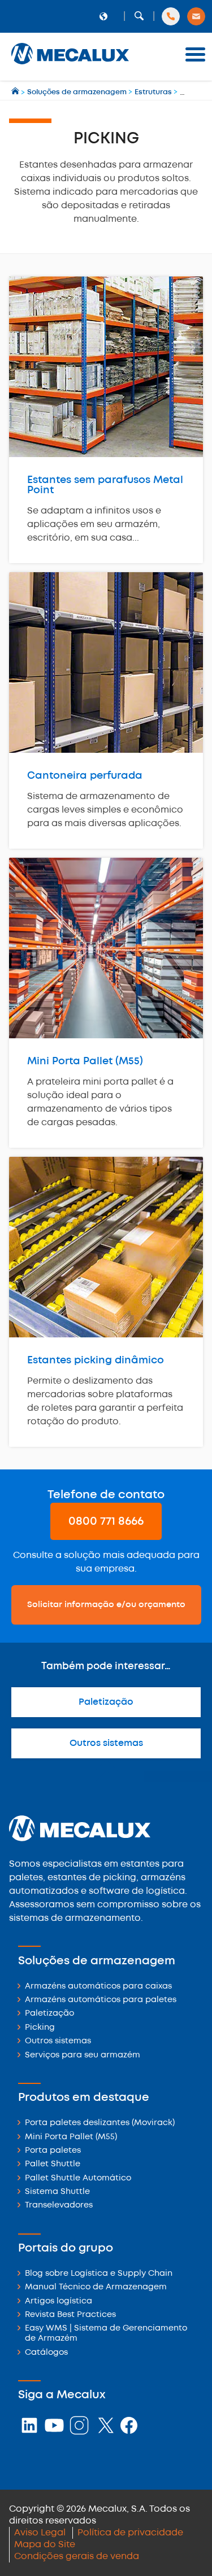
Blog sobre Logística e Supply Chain (99, 2274)
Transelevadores (59, 2206)
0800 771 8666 (106, 1522)
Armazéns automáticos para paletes (101, 2000)
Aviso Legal (40, 2533)
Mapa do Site (45, 2545)
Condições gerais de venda (77, 2557)
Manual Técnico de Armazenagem (96, 2287)
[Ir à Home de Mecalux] (16, 92)
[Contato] (196, 16)
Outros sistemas (106, 1743)
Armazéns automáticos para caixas (98, 1987)
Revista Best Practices (70, 2315)
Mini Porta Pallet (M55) (71, 2137)
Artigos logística (59, 2301)
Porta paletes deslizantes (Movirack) (100, 2123)
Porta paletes (53, 2151)
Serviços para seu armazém (83, 2055)
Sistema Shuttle (57, 2192)
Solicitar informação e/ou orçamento (106, 1605)
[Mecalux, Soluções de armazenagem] (70, 65)
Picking (40, 2028)
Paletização (106, 1702)
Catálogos (46, 2353)
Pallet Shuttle (53, 2164)
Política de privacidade (130, 2533)
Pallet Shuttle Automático (78, 2178)
